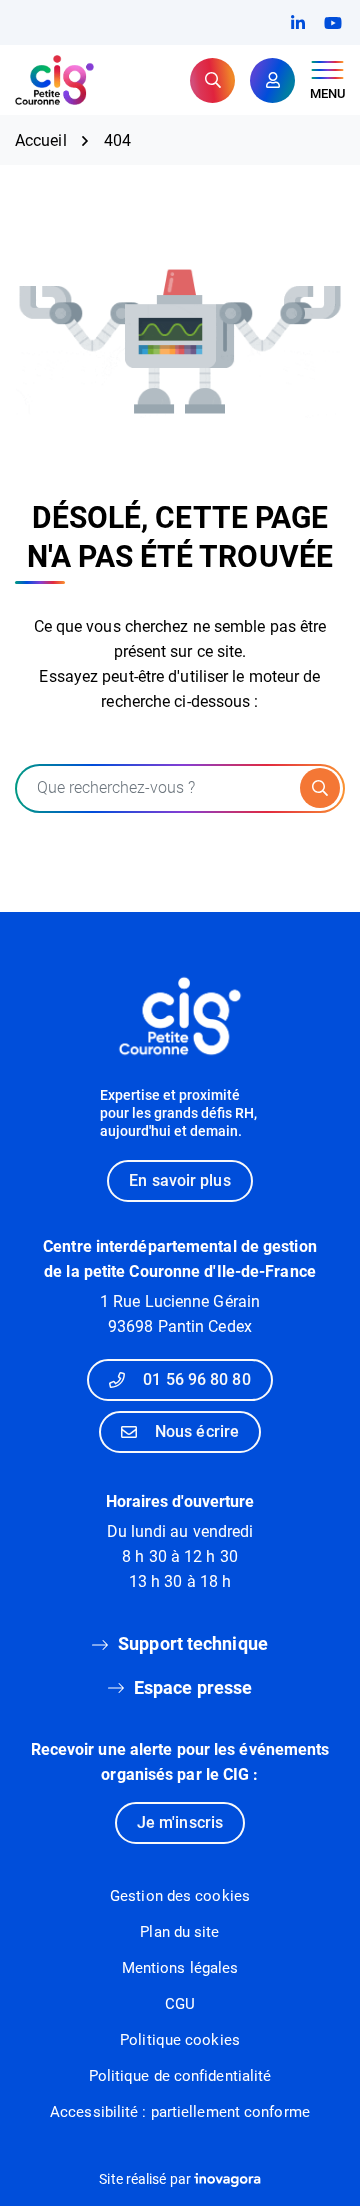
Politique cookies (180, 2040)
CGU (180, 2004)
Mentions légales (180, 1968)
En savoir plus (179, 1180)
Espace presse (193, 1687)
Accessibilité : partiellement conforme (180, 2112)
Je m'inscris (180, 1822)
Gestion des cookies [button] (180, 1896)
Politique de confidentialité (180, 2076)
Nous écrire (197, 1431)
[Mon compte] (272, 80)
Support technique (193, 1643)
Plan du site (179, 1932)
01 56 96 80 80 (196, 1379)
